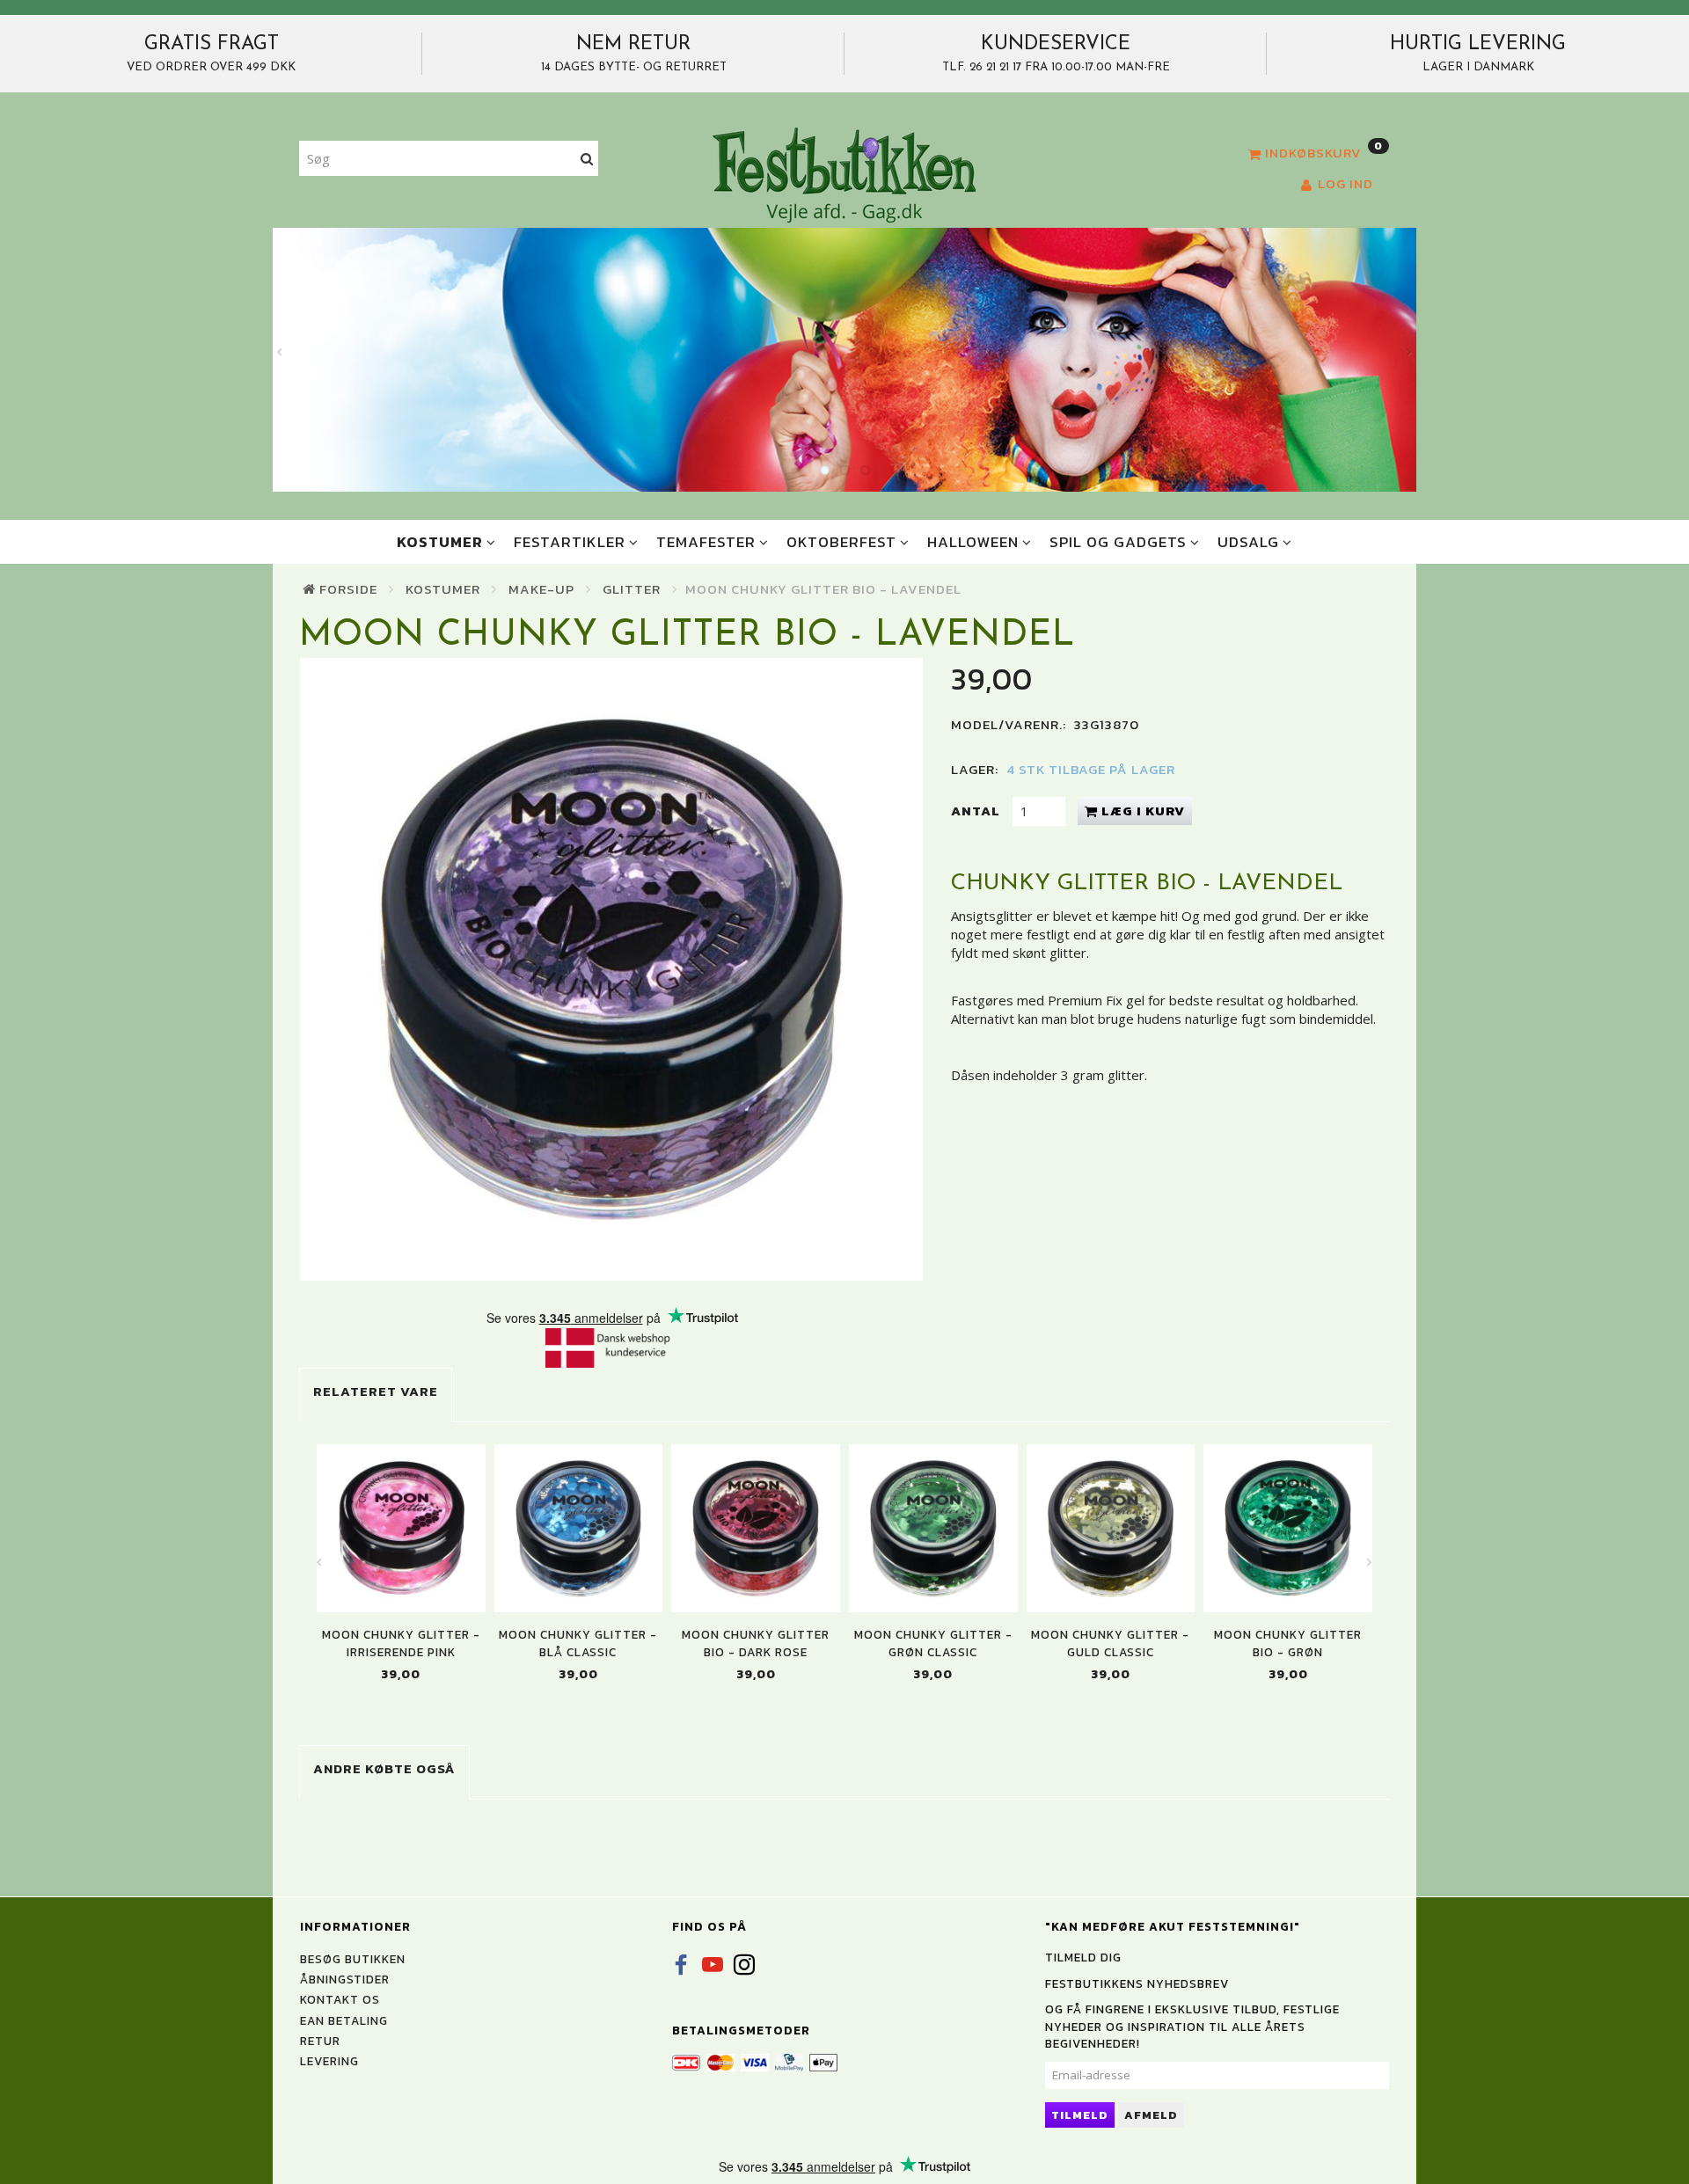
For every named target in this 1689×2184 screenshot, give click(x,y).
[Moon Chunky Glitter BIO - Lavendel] (612, 969)
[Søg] (587, 159)
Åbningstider (345, 1979)
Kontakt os (340, 1999)
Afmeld (1151, 2115)
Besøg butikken (353, 1959)
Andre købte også (384, 1768)
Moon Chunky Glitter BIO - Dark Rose (756, 1643)
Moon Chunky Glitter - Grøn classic (933, 1643)
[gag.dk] (844, 174)
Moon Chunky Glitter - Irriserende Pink (401, 1643)
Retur (320, 2041)
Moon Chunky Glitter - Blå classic (578, 1643)
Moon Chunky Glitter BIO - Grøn (1288, 1643)
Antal (977, 811)
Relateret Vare (376, 1391)
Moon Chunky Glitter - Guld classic (1110, 1643)
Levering (329, 2061)
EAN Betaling (344, 2020)
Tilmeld (1080, 2115)
